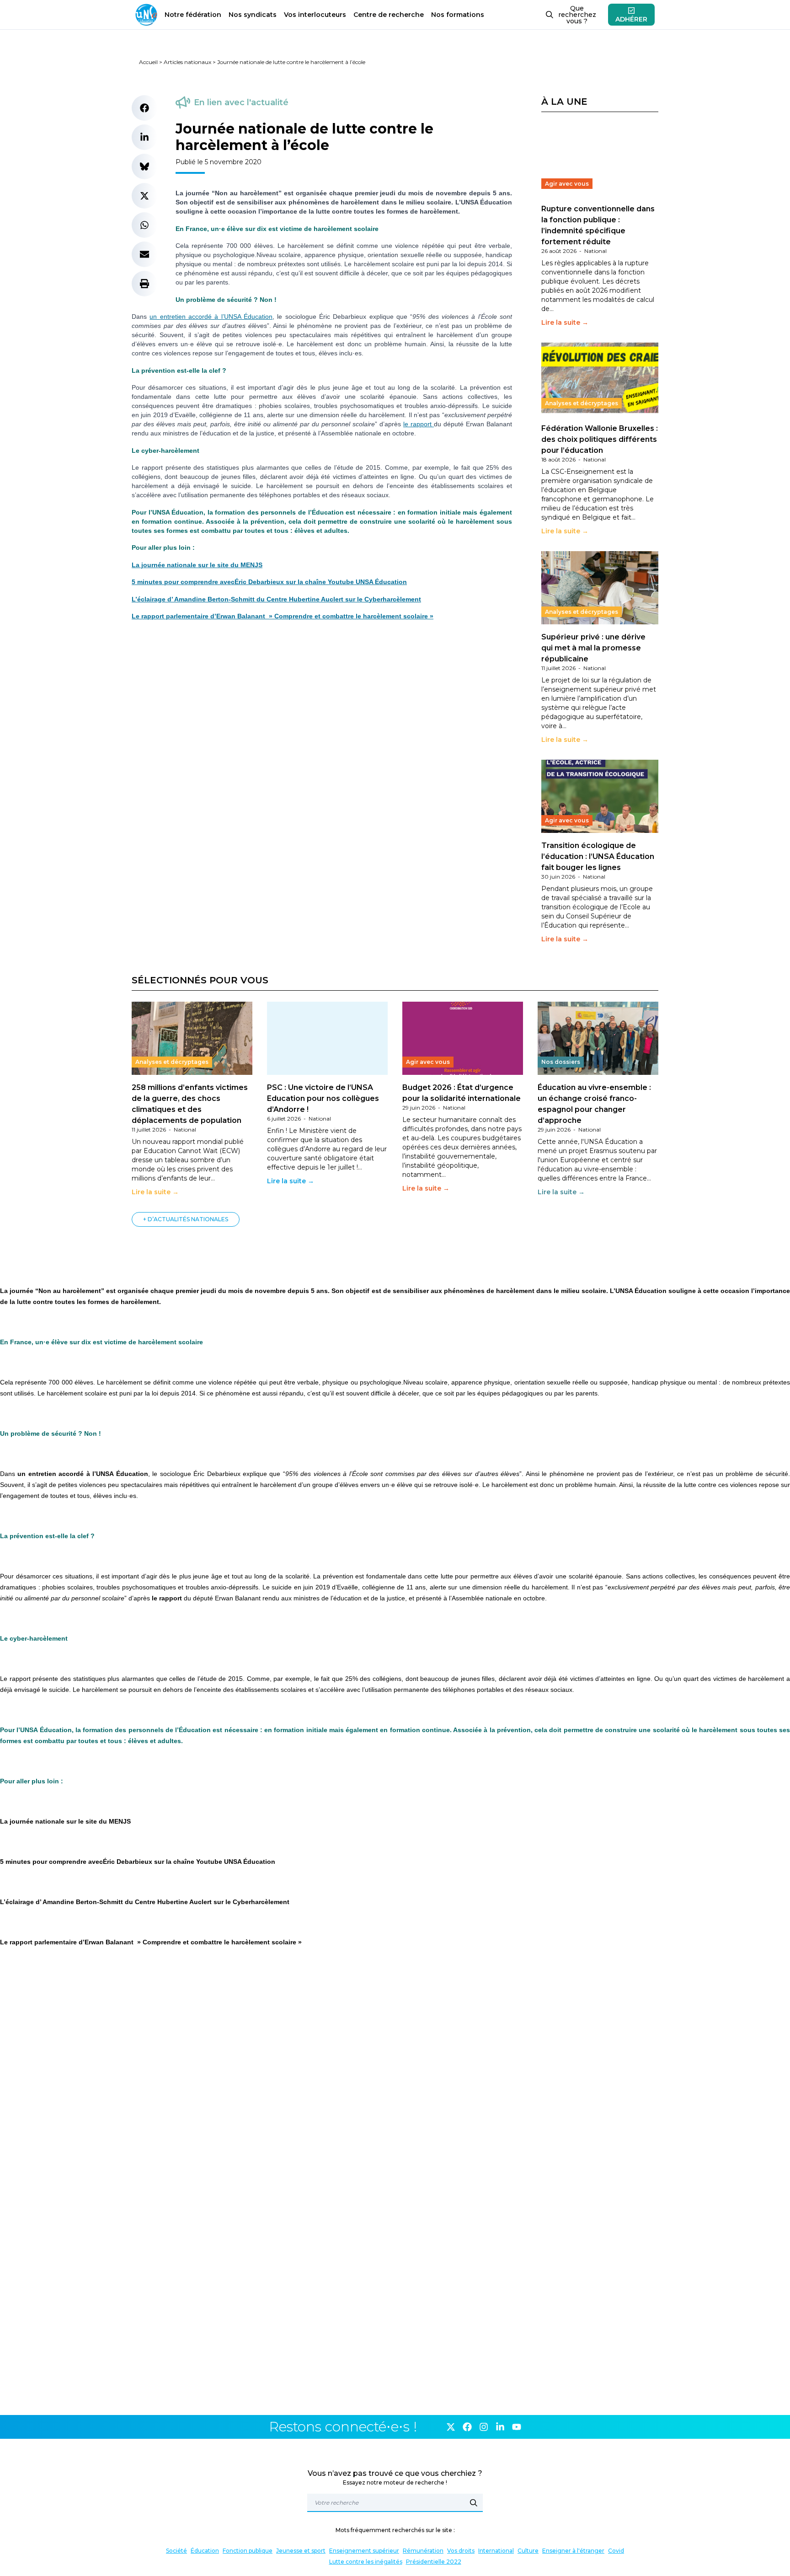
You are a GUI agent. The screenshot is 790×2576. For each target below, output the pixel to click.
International (496, 2551)
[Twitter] (451, 2427)
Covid (616, 2551)
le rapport (419, 424)
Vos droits (461, 2551)
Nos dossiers (561, 1062)
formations (458, 15)
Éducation (205, 2551)
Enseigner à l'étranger (573, 2551)
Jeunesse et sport (301, 2551)
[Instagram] (484, 2427)
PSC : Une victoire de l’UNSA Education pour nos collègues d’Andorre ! (323, 1098)
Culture (528, 2551)
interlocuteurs (315, 15)
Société (176, 2551)
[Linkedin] (500, 2427)
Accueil (148, 62)
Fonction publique (248, 2551)
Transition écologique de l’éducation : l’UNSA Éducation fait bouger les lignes (598, 856)
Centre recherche (389, 15)
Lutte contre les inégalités (366, 2562)
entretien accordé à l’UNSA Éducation (216, 317)
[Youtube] (517, 2427)
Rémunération (423, 2551)
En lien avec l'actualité (241, 102)
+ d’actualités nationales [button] (186, 1219)
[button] (144, 108)
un (155, 317)
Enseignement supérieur (364, 2551)
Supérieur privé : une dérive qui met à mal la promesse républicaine (593, 648)
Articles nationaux (187, 62)
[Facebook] (467, 2427)
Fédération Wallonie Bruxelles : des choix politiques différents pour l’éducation (600, 439)
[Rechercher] (474, 2503)
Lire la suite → (565, 322)
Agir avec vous (567, 184)
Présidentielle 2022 (434, 2562)
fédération (193, 15)
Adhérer (631, 19)
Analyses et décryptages (582, 403)
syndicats (253, 15)
